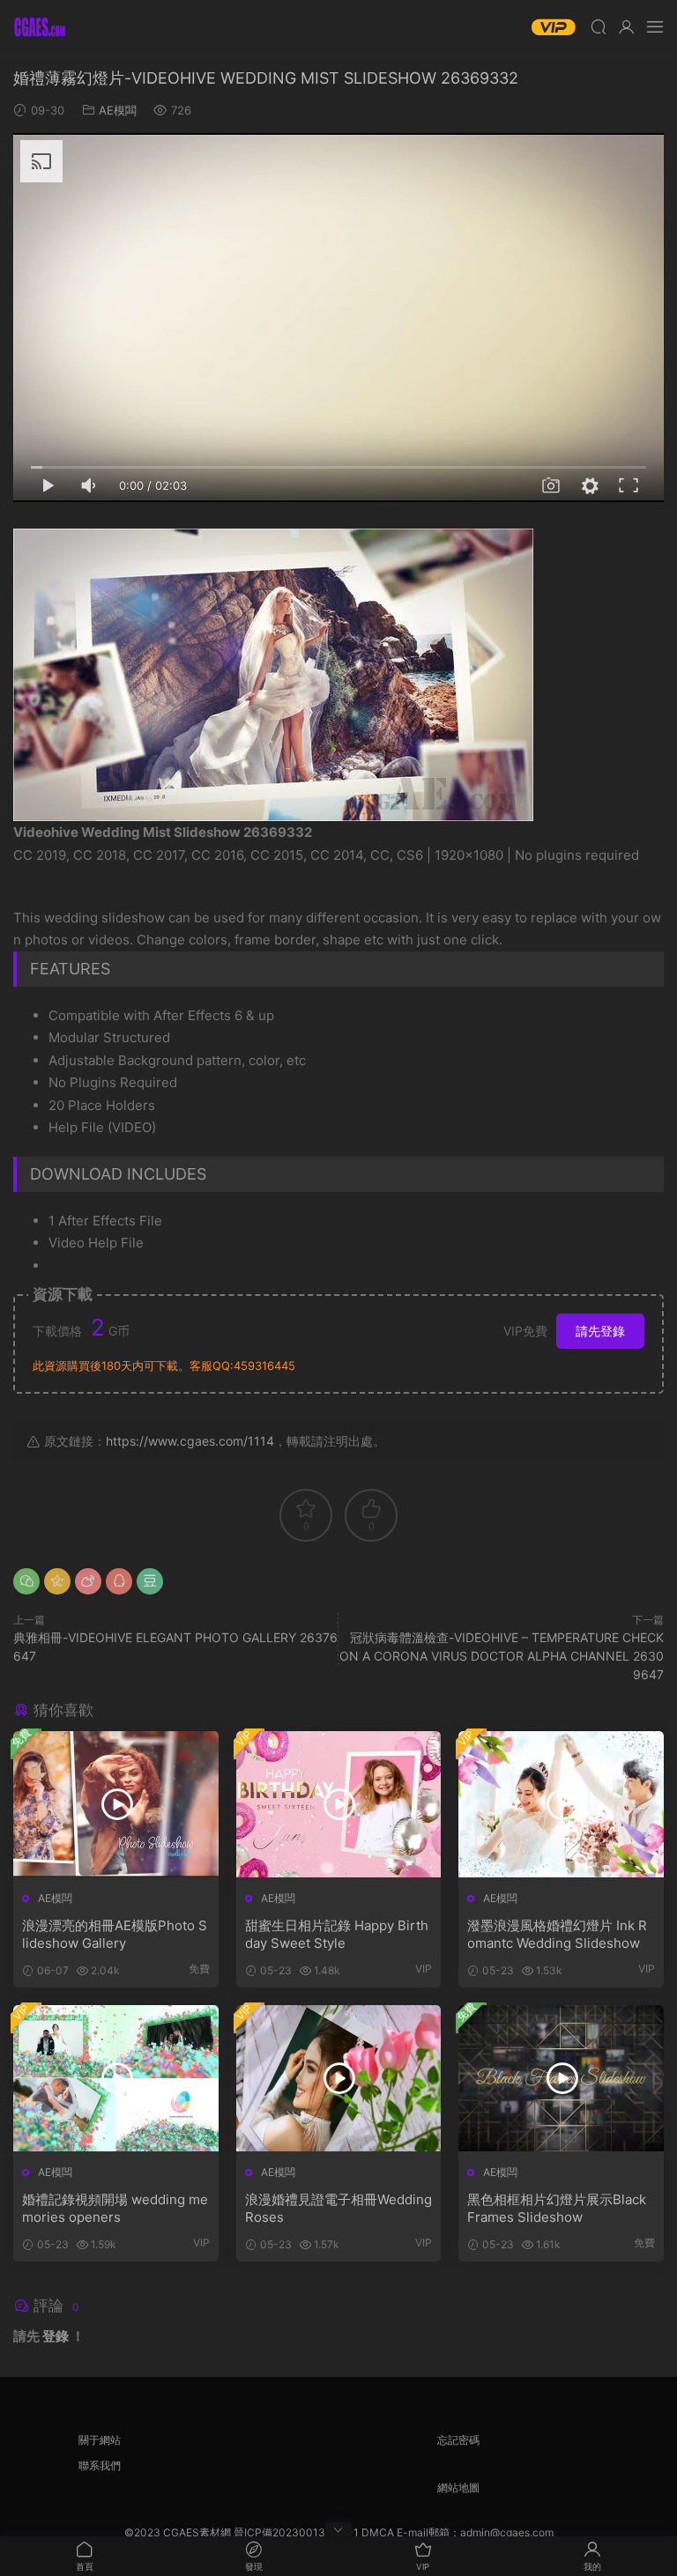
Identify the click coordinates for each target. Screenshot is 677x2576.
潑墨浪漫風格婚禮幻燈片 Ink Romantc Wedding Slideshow (557, 1934)
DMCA (378, 2532)
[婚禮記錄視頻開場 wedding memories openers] (116, 2078)
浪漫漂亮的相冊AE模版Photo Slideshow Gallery (115, 1934)
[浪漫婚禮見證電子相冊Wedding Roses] (339, 2078)
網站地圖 (458, 2487)
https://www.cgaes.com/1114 (190, 1441)
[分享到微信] (26, 1581)
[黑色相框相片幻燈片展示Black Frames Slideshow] (561, 2078)
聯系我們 (100, 2465)
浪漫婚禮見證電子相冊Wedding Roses (338, 2208)
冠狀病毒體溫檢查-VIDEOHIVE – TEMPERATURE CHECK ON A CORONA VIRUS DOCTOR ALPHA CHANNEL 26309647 (502, 1656)
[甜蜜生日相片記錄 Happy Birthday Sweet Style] (339, 1804)
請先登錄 (600, 1331)
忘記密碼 (458, 2440)
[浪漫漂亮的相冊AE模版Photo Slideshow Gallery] (116, 1804)
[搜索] (599, 26)
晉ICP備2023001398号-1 (298, 2532)
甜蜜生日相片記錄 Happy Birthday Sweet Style (337, 1934)
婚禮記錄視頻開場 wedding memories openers (115, 2208)
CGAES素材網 (40, 26)
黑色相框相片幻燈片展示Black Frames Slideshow (557, 2208)
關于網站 (100, 2440)
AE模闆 (118, 110)
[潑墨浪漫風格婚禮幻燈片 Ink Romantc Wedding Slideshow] (561, 1804)
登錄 (56, 2336)
